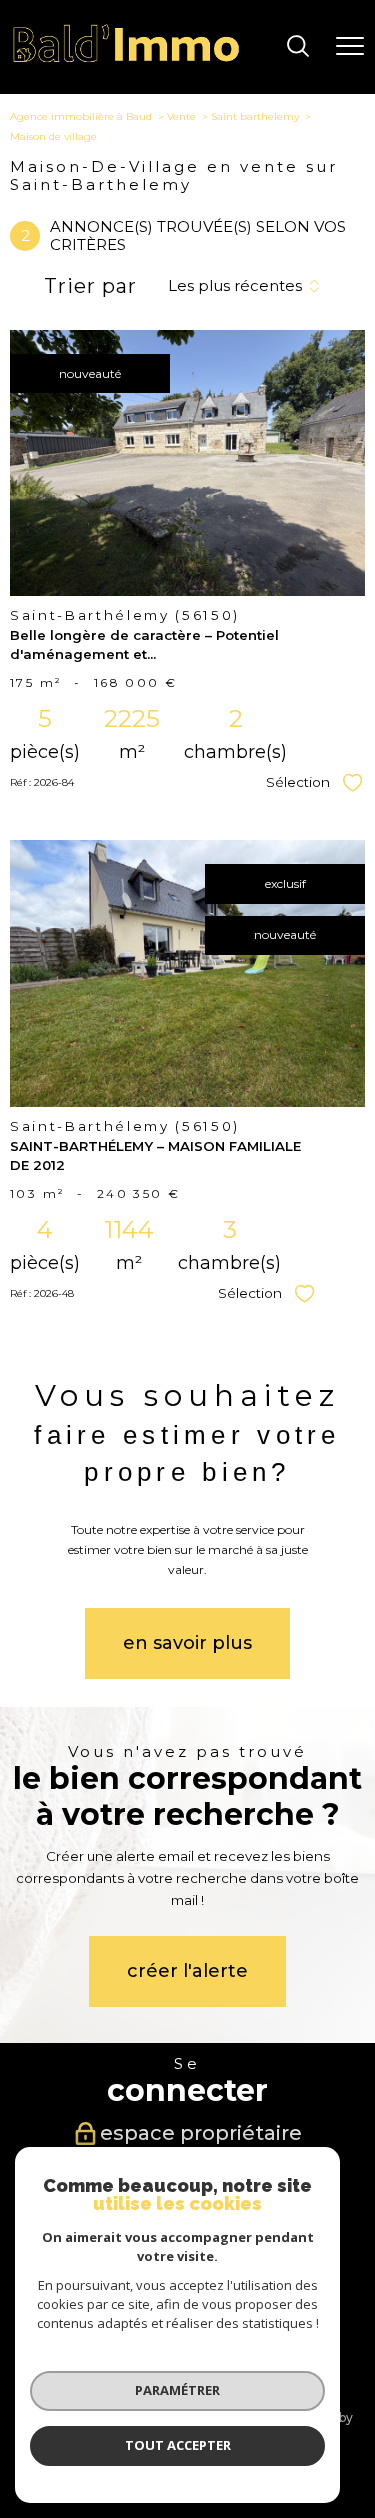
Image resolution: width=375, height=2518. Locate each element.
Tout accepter (178, 2445)
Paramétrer (177, 2390)
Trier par (90, 286)
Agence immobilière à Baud (81, 116)
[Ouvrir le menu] (350, 47)
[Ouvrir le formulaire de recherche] (298, 47)
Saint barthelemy (255, 116)
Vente (181, 116)
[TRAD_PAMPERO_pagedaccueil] (126, 59)
